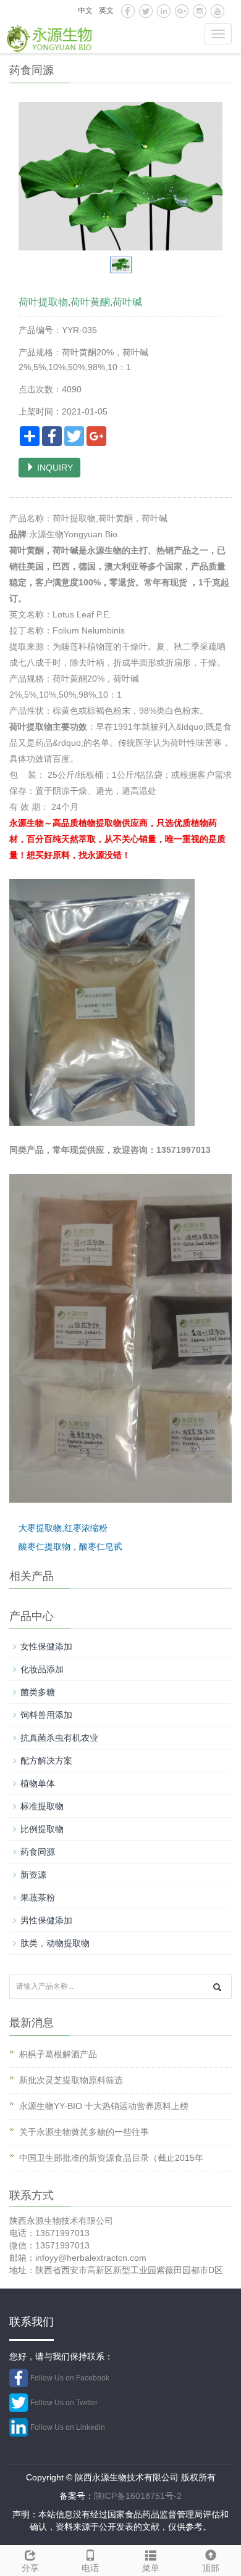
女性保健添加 (46, 1646)
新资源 (33, 1875)
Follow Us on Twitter (64, 2403)
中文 (85, 10)
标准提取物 (42, 1806)
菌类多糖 (38, 1692)
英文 (106, 10)
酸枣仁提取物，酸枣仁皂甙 (70, 1546)
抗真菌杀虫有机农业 (59, 1738)
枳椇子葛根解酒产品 (58, 2054)
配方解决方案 (46, 1761)
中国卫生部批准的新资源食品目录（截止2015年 (111, 2158)
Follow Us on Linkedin (68, 2427)
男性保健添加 (46, 1920)
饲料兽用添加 (46, 1715)
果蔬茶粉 (38, 1897)
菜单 (151, 2568)
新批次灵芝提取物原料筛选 (71, 2080)
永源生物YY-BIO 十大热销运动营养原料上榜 (104, 2106)
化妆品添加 (42, 1669)
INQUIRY (54, 468)
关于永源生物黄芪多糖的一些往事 (84, 2132)
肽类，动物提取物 (55, 1943)
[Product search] (217, 1987)
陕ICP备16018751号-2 (138, 2496)
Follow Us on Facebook (70, 2378)
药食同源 (38, 1852)
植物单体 (38, 1783)
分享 (30, 2568)
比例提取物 (42, 1829)
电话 (90, 2568)
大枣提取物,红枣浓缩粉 (63, 1528)
